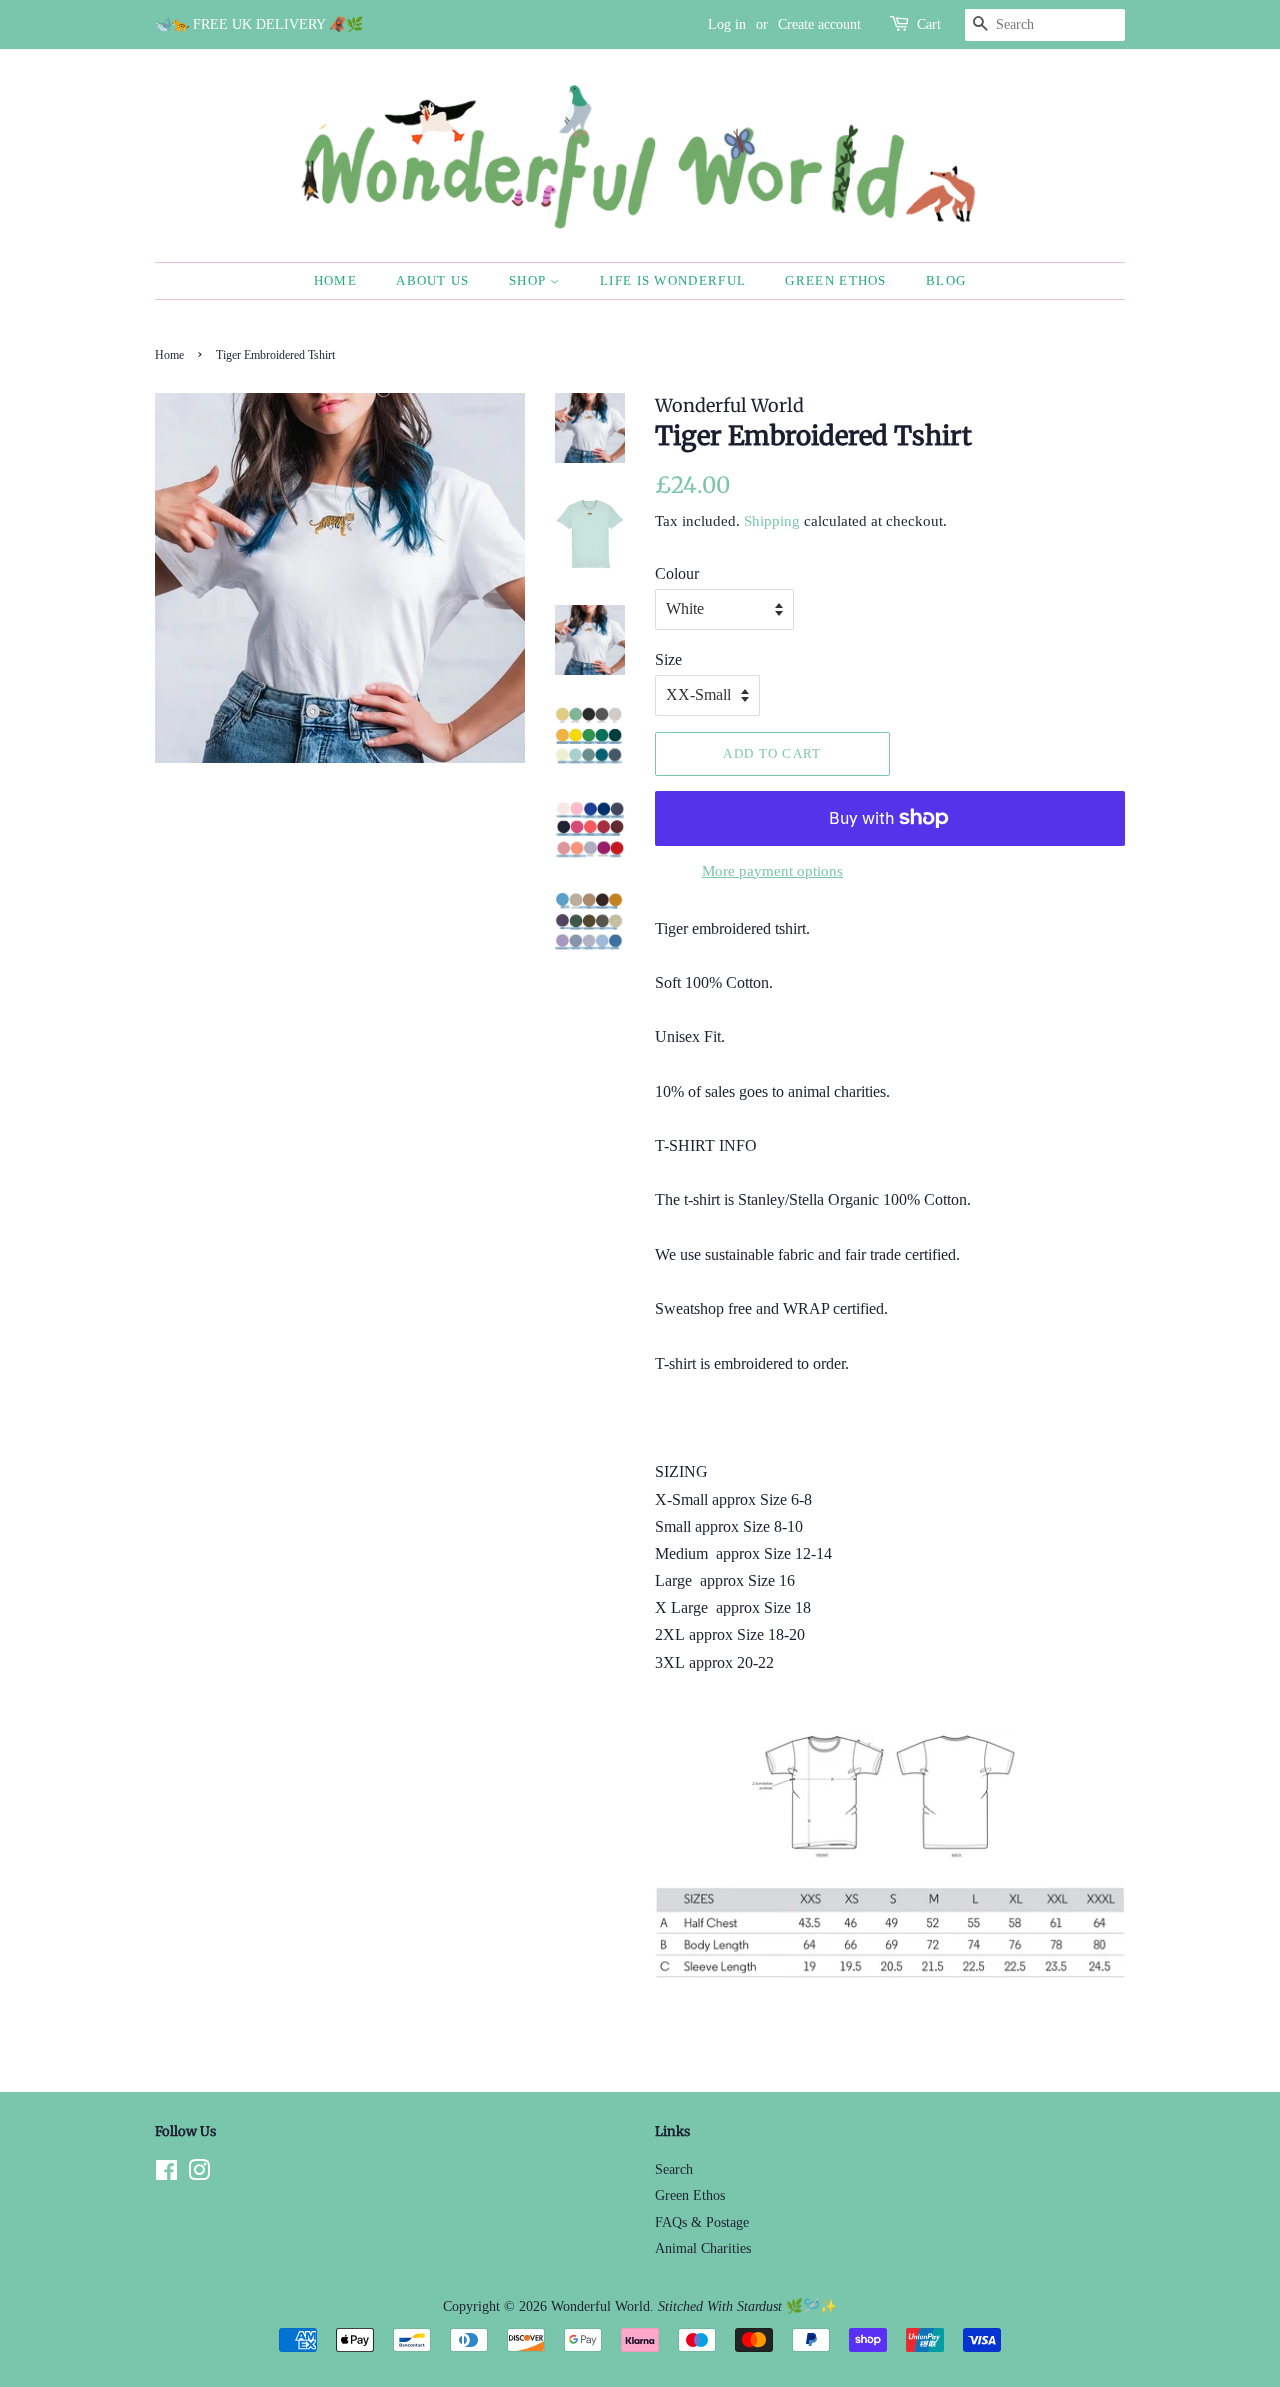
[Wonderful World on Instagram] (199, 2174)
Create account (819, 24)
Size (668, 659)
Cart (929, 24)
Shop (530, 280)
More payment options (772, 871)
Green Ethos (835, 280)
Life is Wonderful (673, 280)
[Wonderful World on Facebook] (166, 2174)
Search (674, 2169)
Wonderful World (600, 2306)
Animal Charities (703, 2248)
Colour (677, 573)
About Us (432, 280)
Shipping (772, 521)
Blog (946, 280)
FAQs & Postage (702, 2222)
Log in (727, 24)
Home (335, 280)
